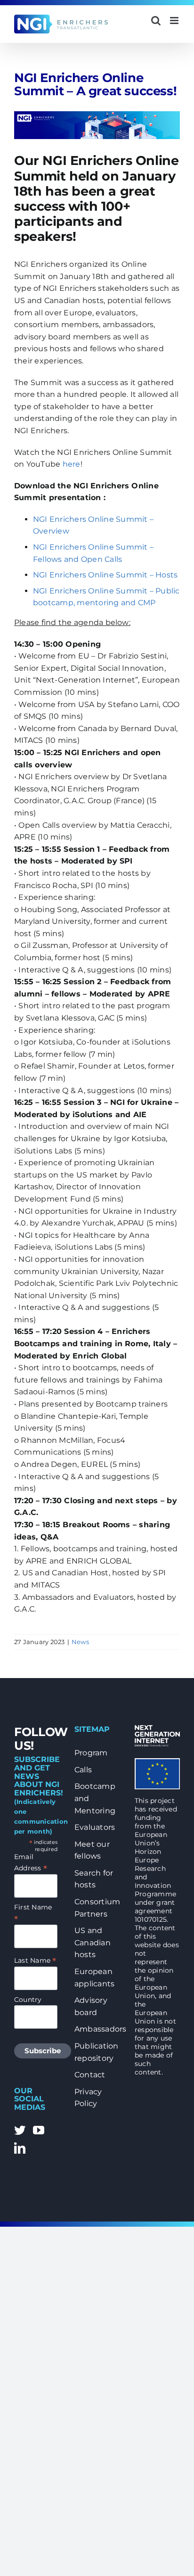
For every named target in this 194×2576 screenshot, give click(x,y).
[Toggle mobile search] (156, 21)
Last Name (35, 1960)
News (80, 1642)
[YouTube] (39, 2130)
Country (28, 2000)
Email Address (31, 1863)
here (72, 464)
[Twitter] (20, 2130)
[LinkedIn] (20, 2148)
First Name (33, 1913)
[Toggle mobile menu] (175, 21)
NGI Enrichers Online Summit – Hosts (105, 575)
